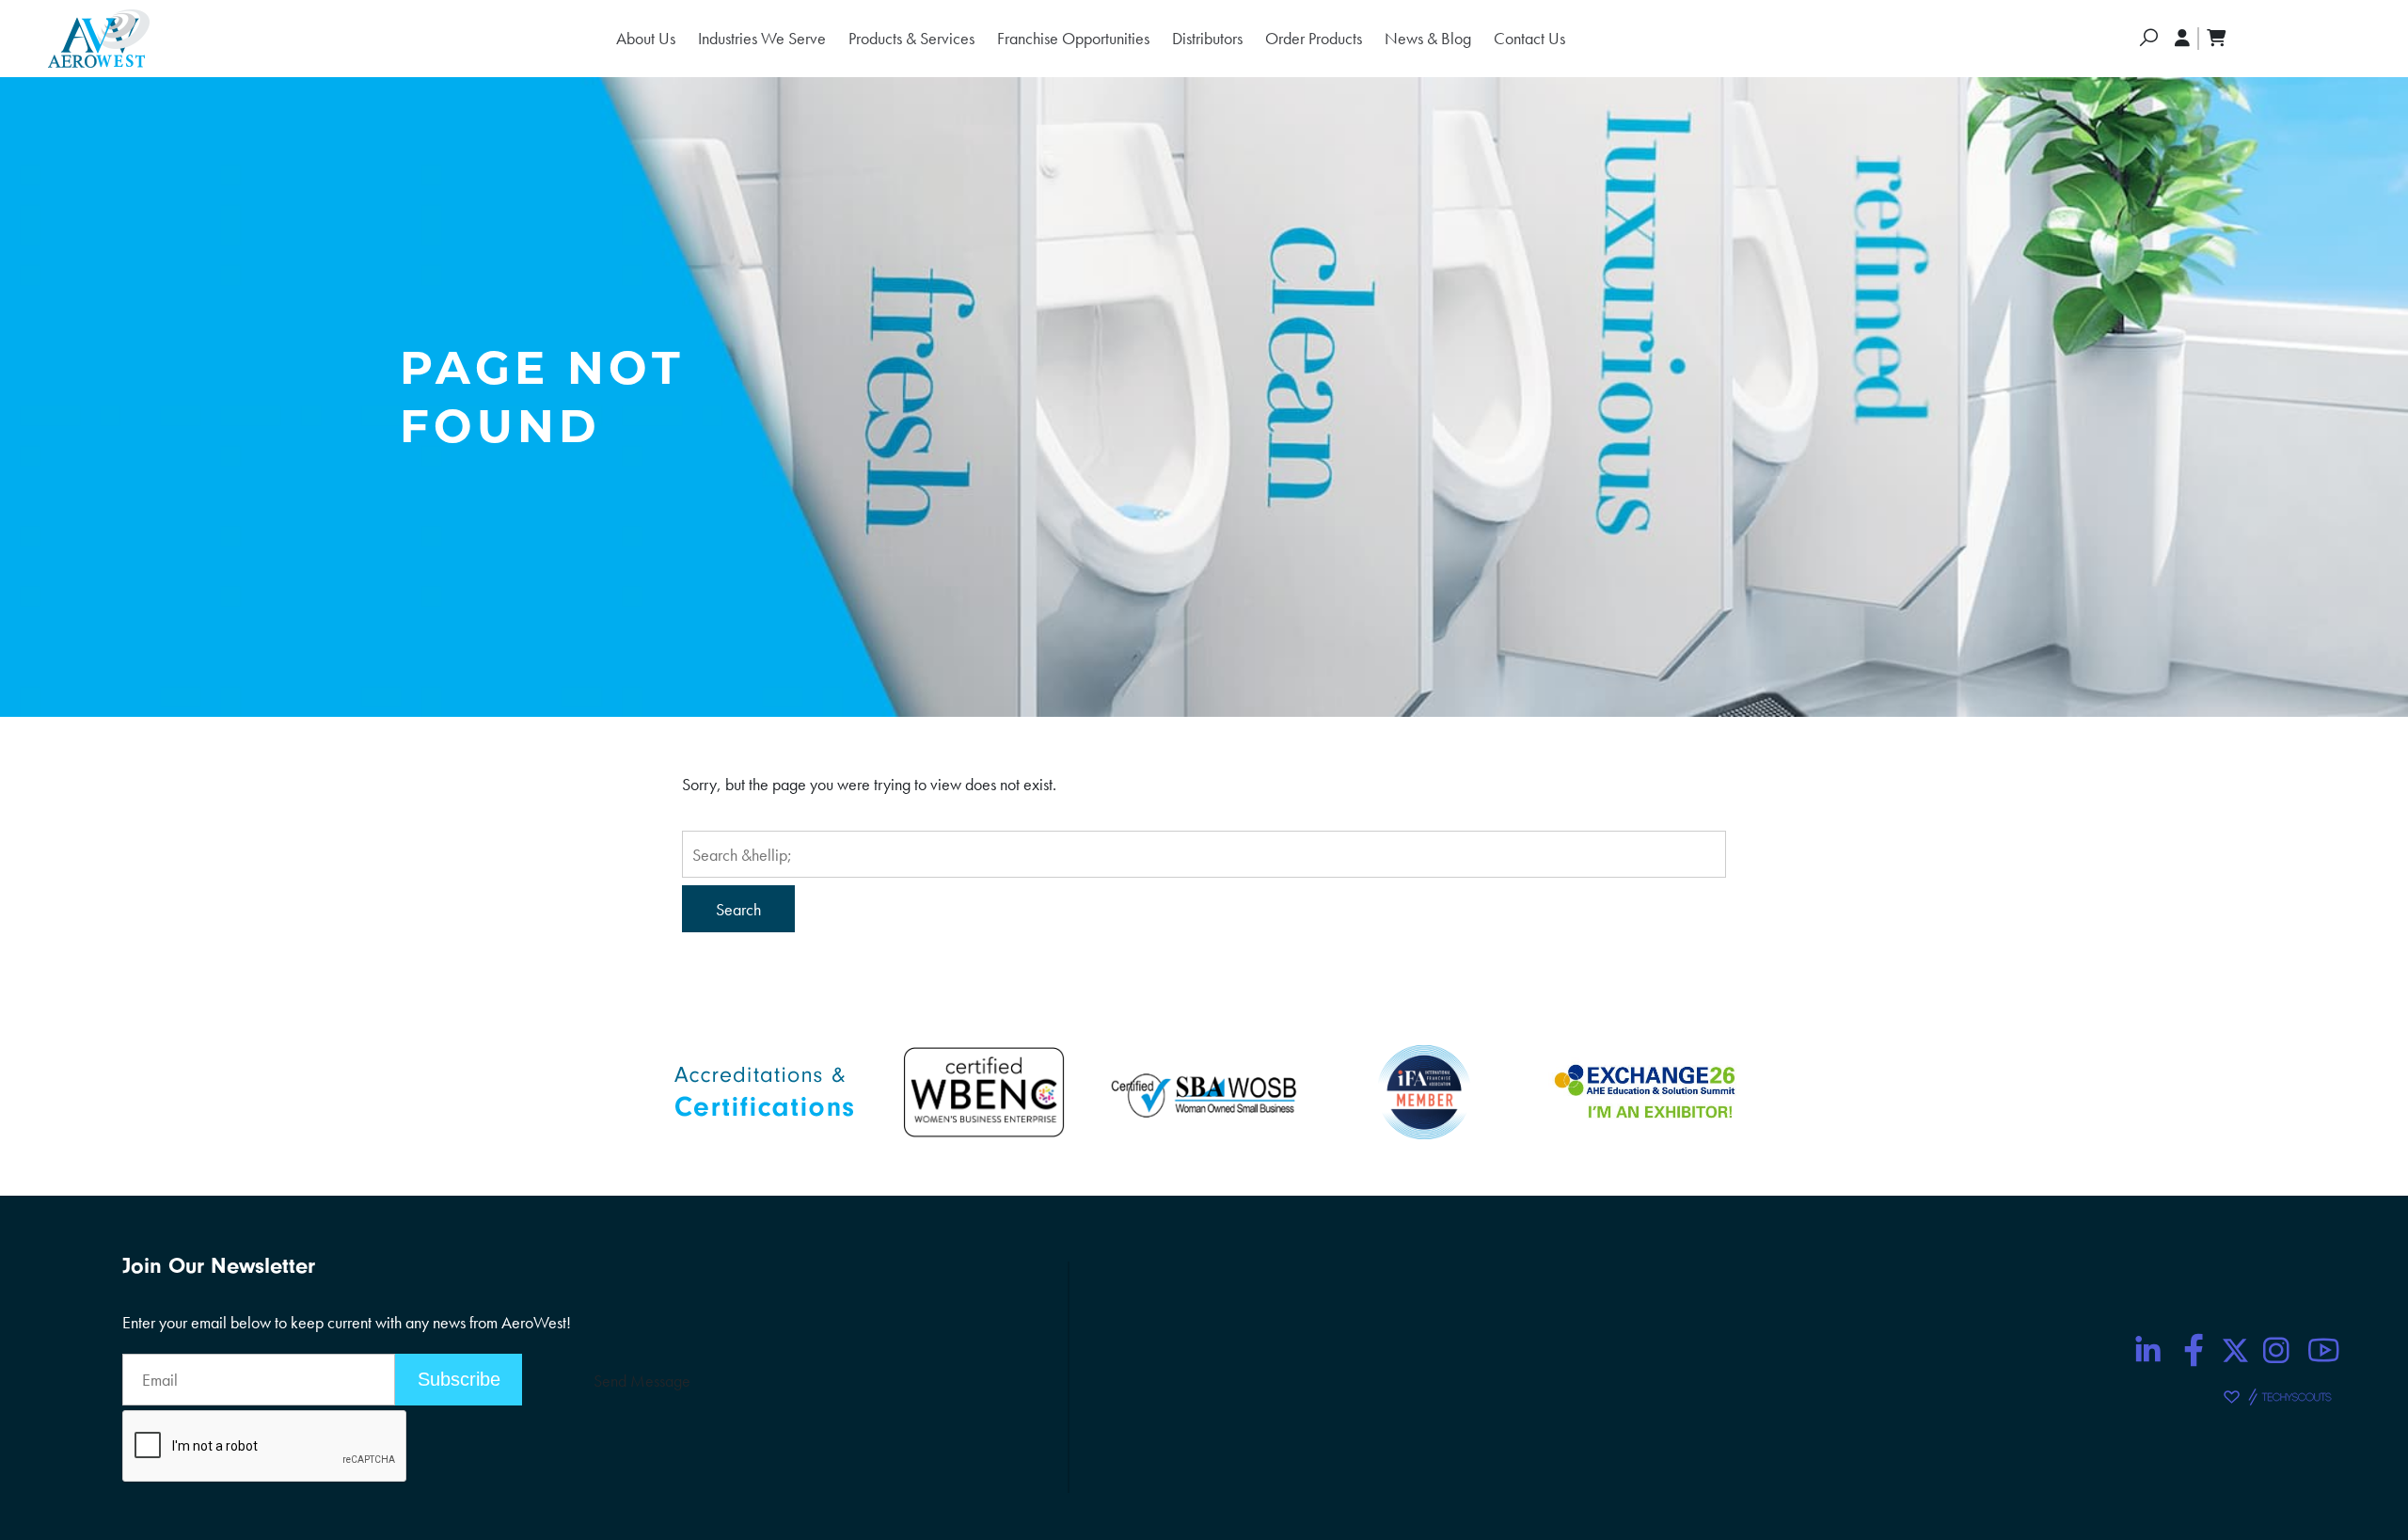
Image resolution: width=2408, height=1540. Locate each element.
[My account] (2183, 38)
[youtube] (2323, 1350)
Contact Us (1529, 38)
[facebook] (2194, 1350)
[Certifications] (764, 1090)
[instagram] (2276, 1350)
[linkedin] (2147, 1350)
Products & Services (911, 38)
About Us (646, 38)
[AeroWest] (99, 39)
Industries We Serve (762, 38)
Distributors (1207, 38)
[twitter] (2235, 1350)
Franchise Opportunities (1073, 38)
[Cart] (2216, 38)
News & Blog (1428, 38)
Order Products (1314, 38)
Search (738, 909)
